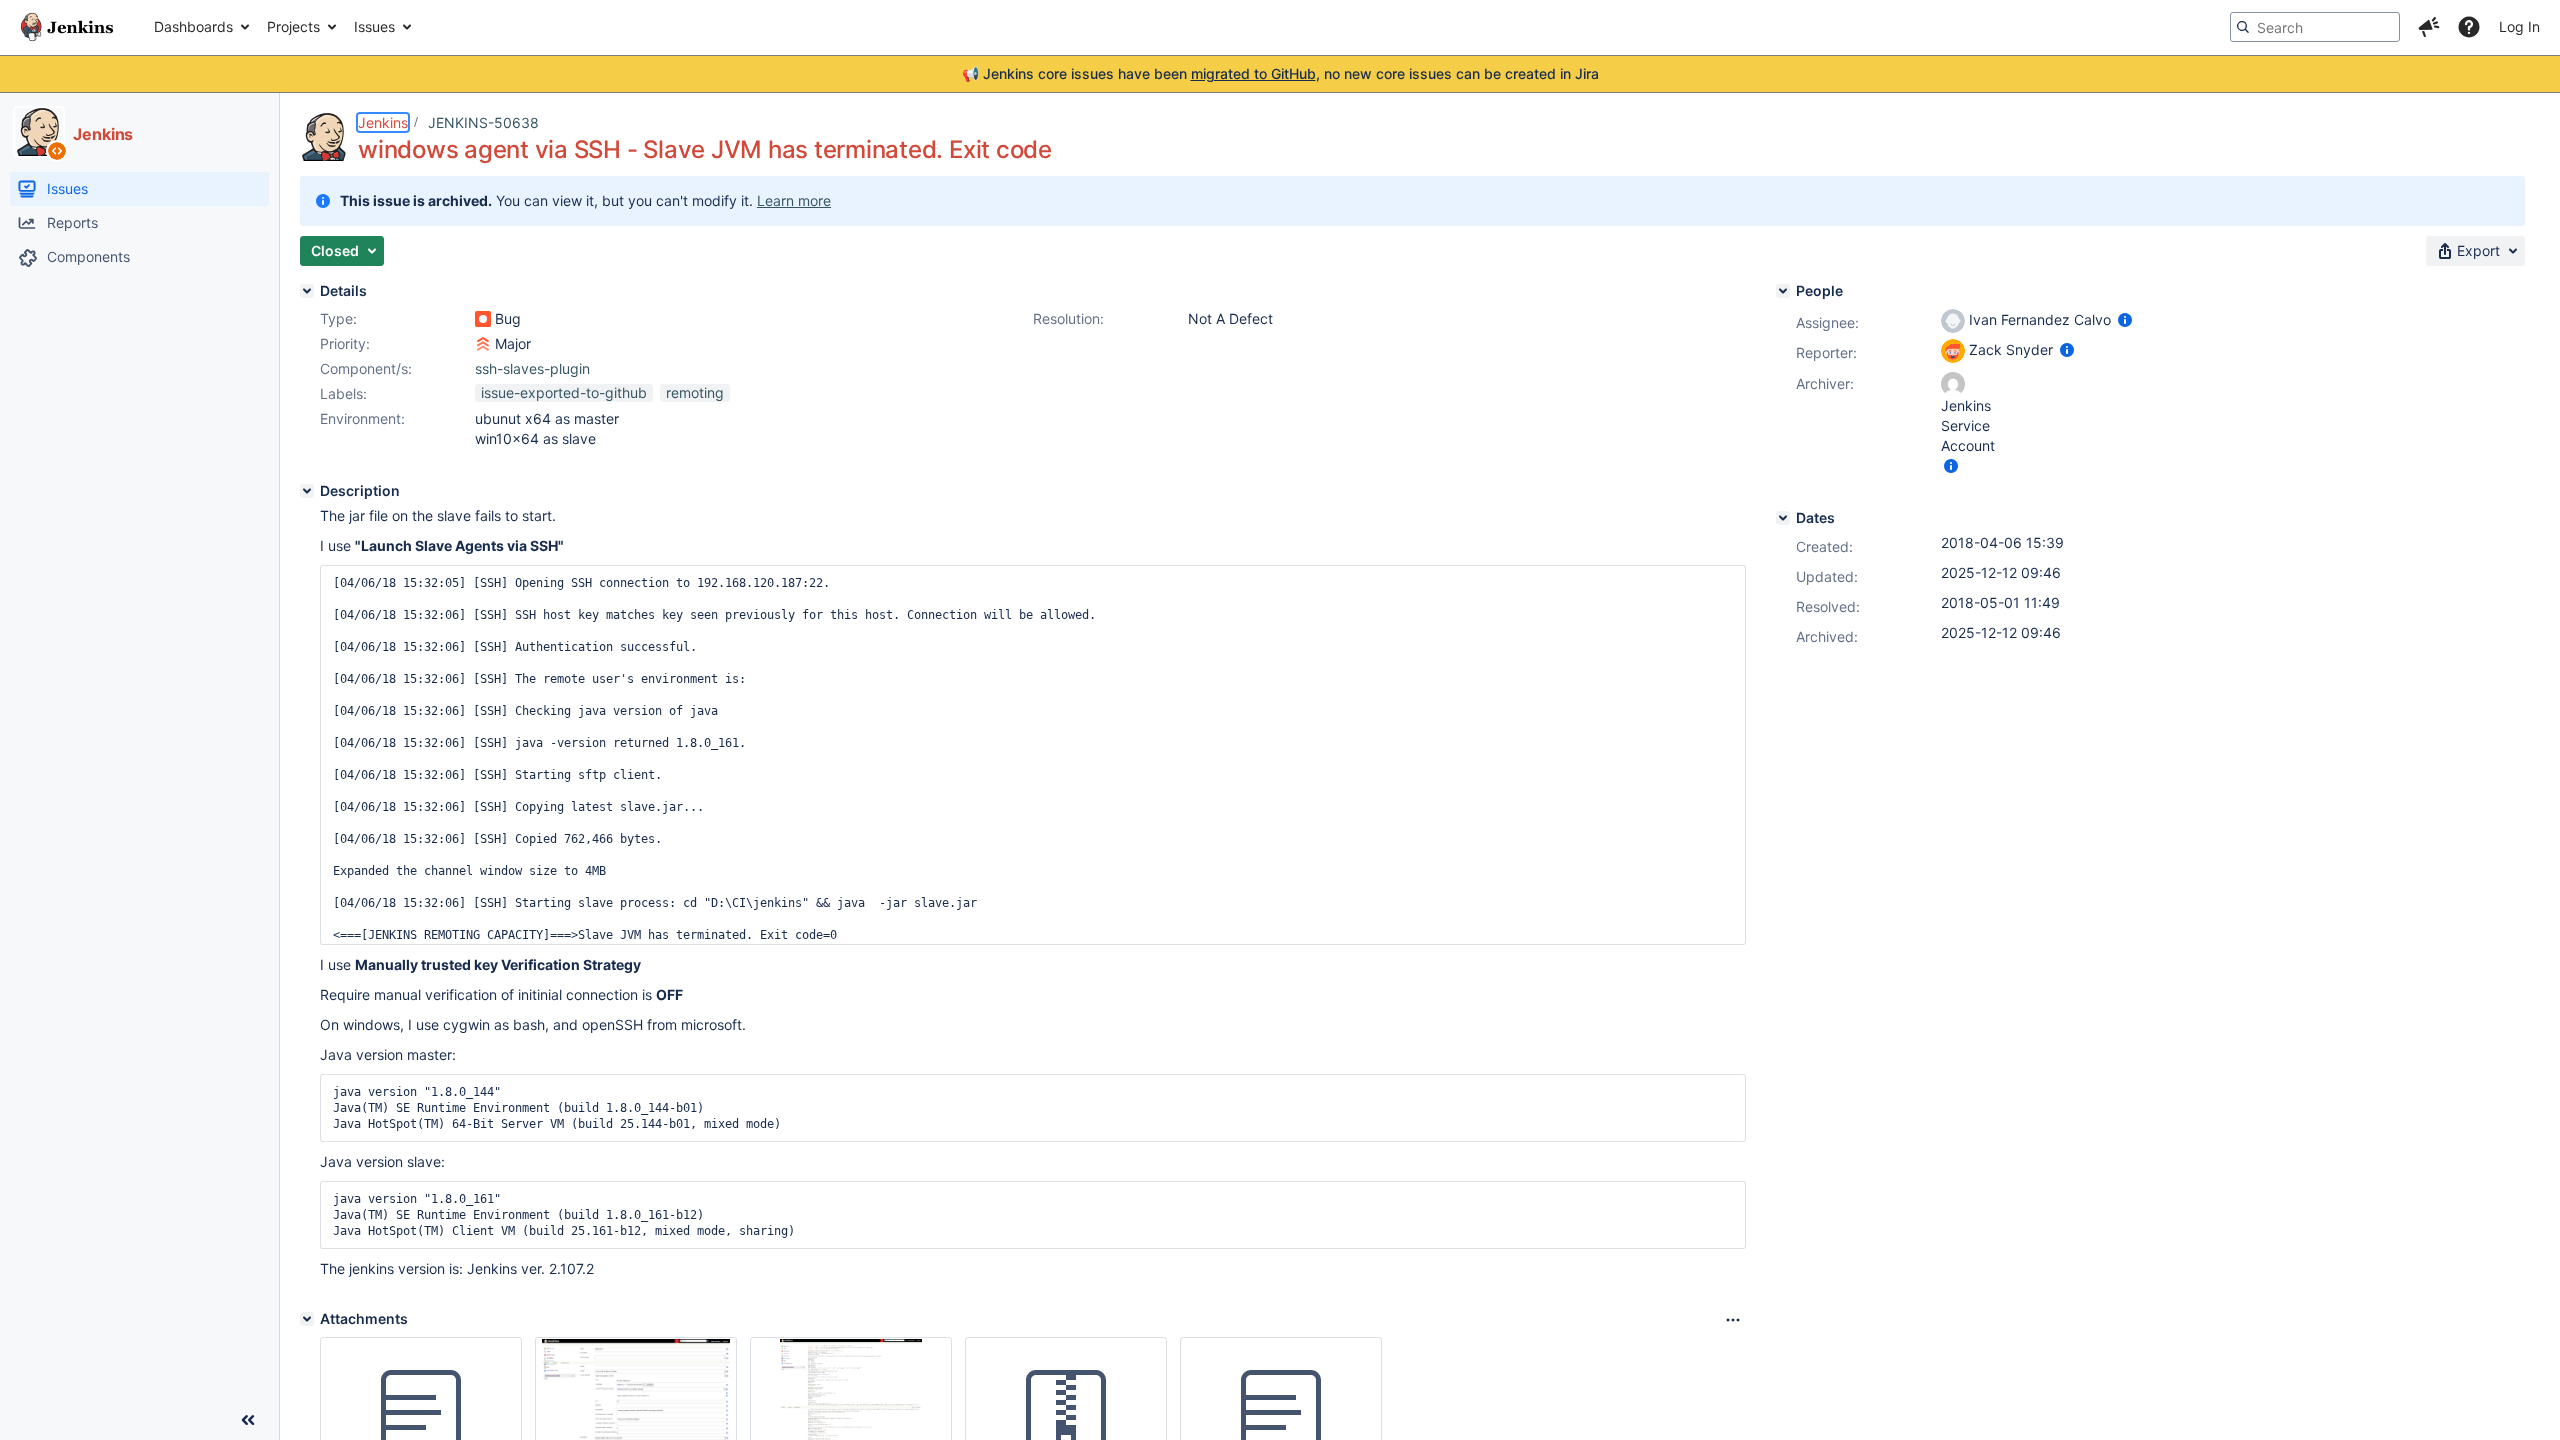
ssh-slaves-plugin (532, 368)
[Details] (307, 291)
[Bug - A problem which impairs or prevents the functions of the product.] (483, 319)
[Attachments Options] (1733, 1320)
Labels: (343, 393)
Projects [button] (293, 26)
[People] (1783, 291)
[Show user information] (2125, 319)
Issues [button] (374, 26)
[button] (2429, 27)
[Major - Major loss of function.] (483, 344)
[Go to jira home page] (67, 27)
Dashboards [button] (193, 26)
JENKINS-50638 (483, 122)
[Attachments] (307, 1319)
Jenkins (383, 122)
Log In (2519, 26)
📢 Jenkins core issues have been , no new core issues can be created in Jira (1280, 73)
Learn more (794, 200)
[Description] (307, 491)
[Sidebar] (248, 1420)
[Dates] (1783, 518)
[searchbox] (2315, 27)
